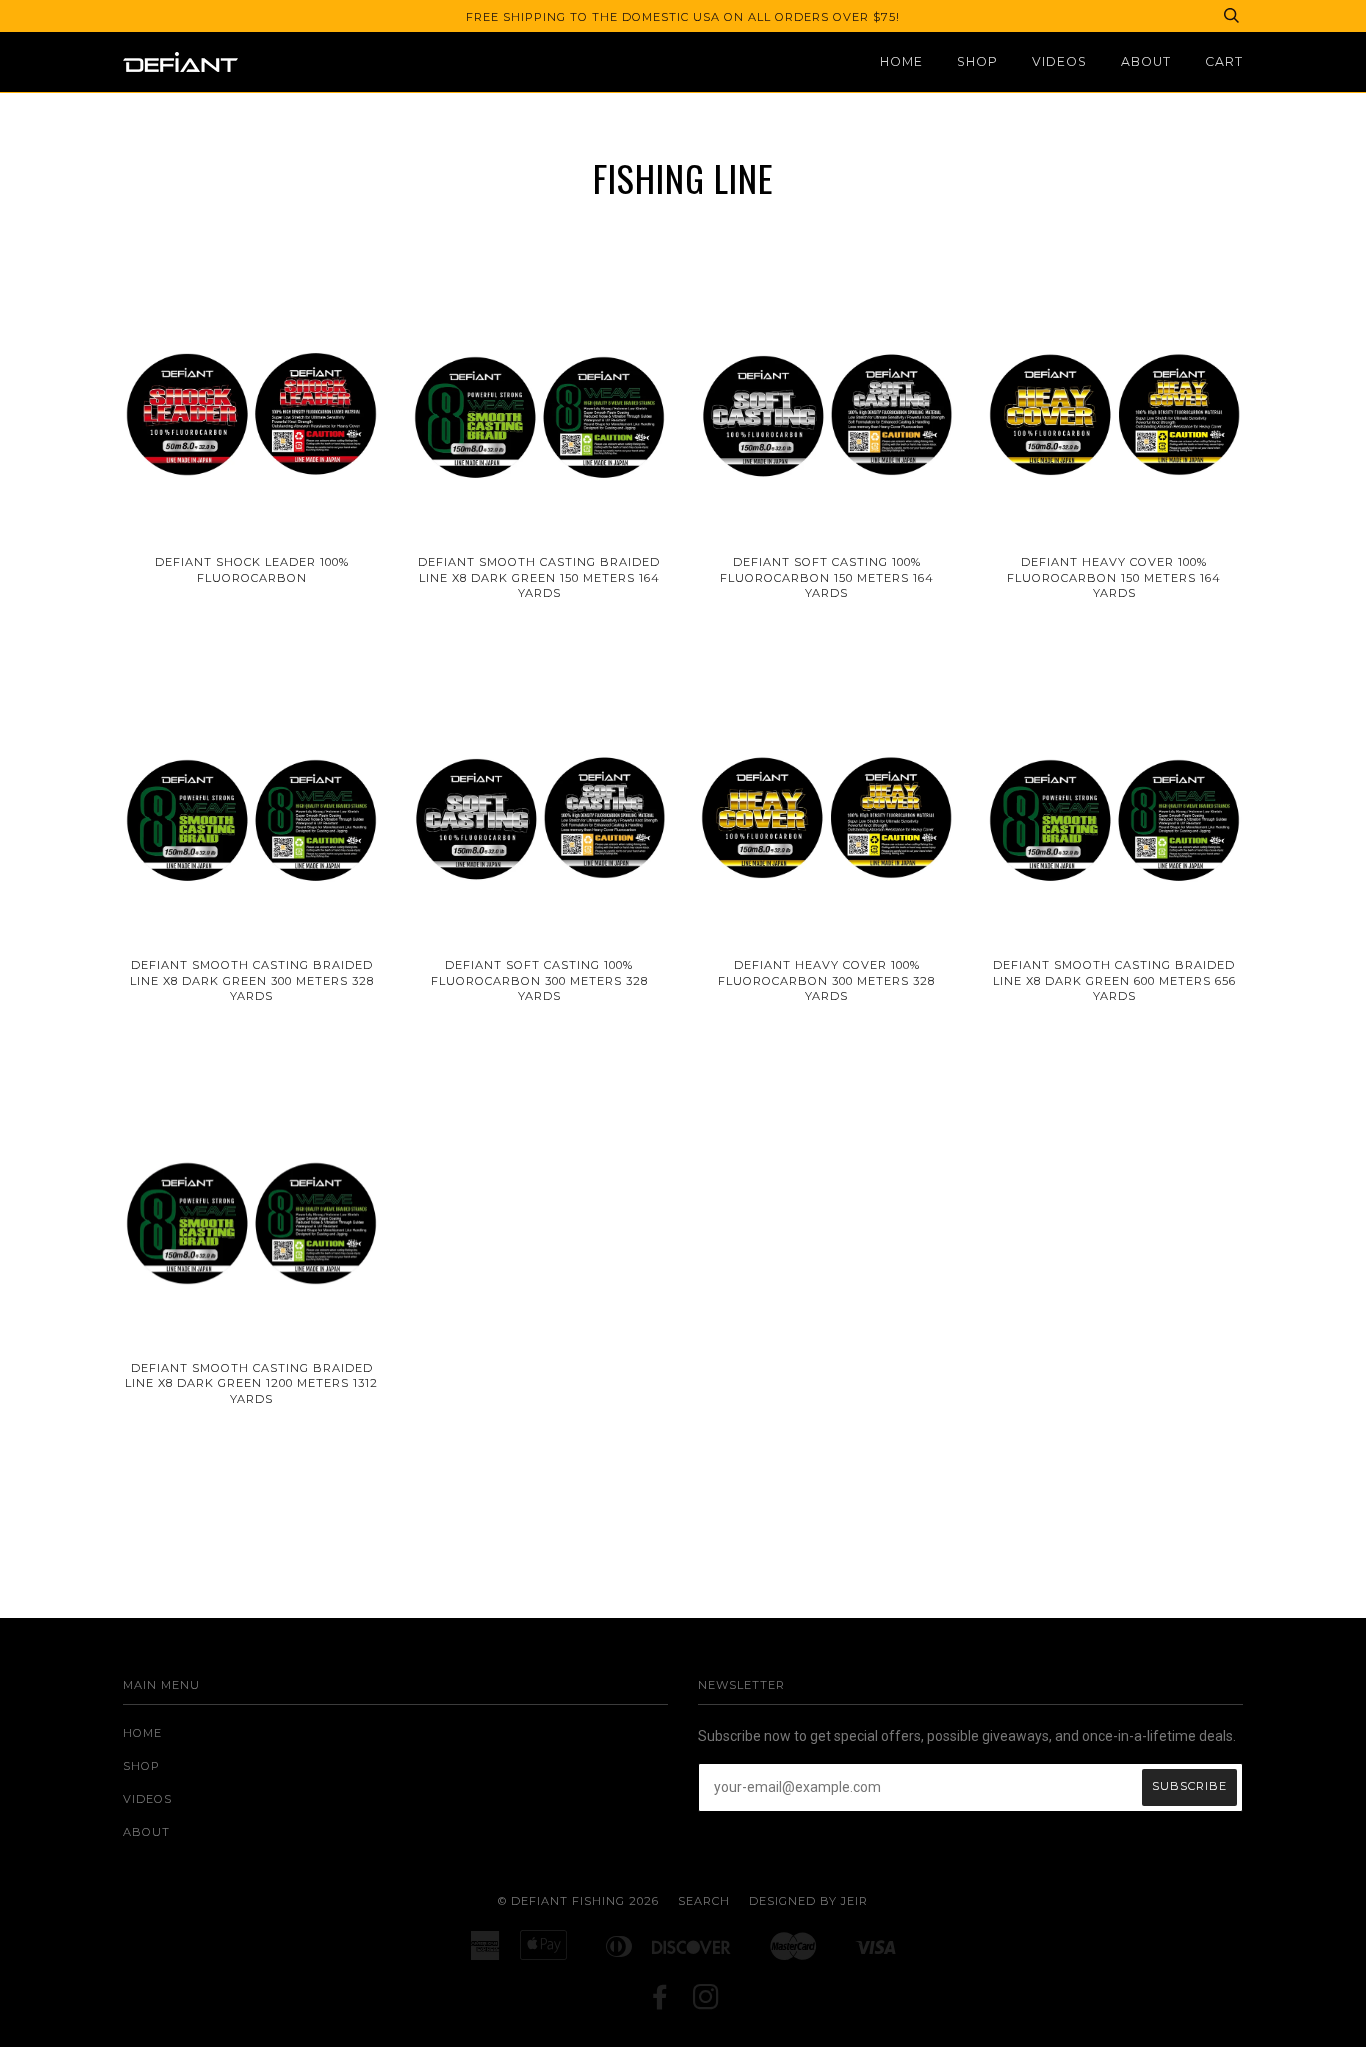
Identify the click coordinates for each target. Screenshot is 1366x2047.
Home (901, 61)
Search (704, 1901)
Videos (1059, 61)
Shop (977, 61)
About (1146, 61)
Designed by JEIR (808, 1901)
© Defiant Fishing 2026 (578, 1901)
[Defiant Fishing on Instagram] (706, 2003)
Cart (1224, 61)
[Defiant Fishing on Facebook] (660, 2003)
